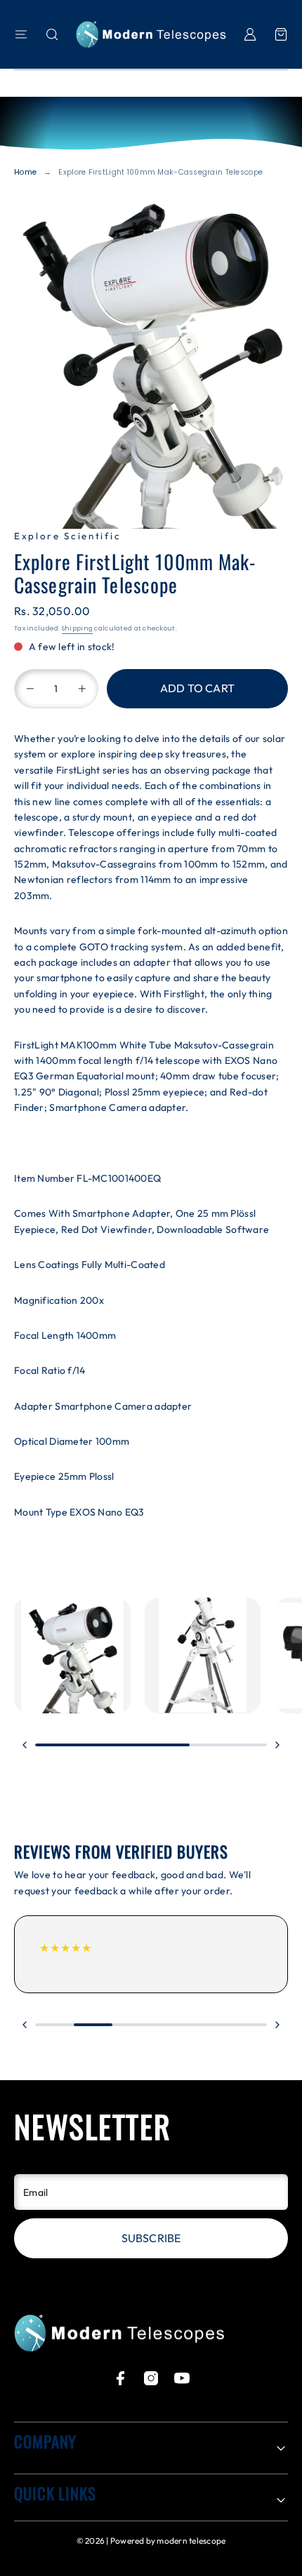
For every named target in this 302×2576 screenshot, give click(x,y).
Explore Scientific (67, 536)
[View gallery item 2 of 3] (203, 1656)
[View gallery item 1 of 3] (72, 1656)
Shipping (77, 628)
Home (25, 172)
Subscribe (151, 2238)
